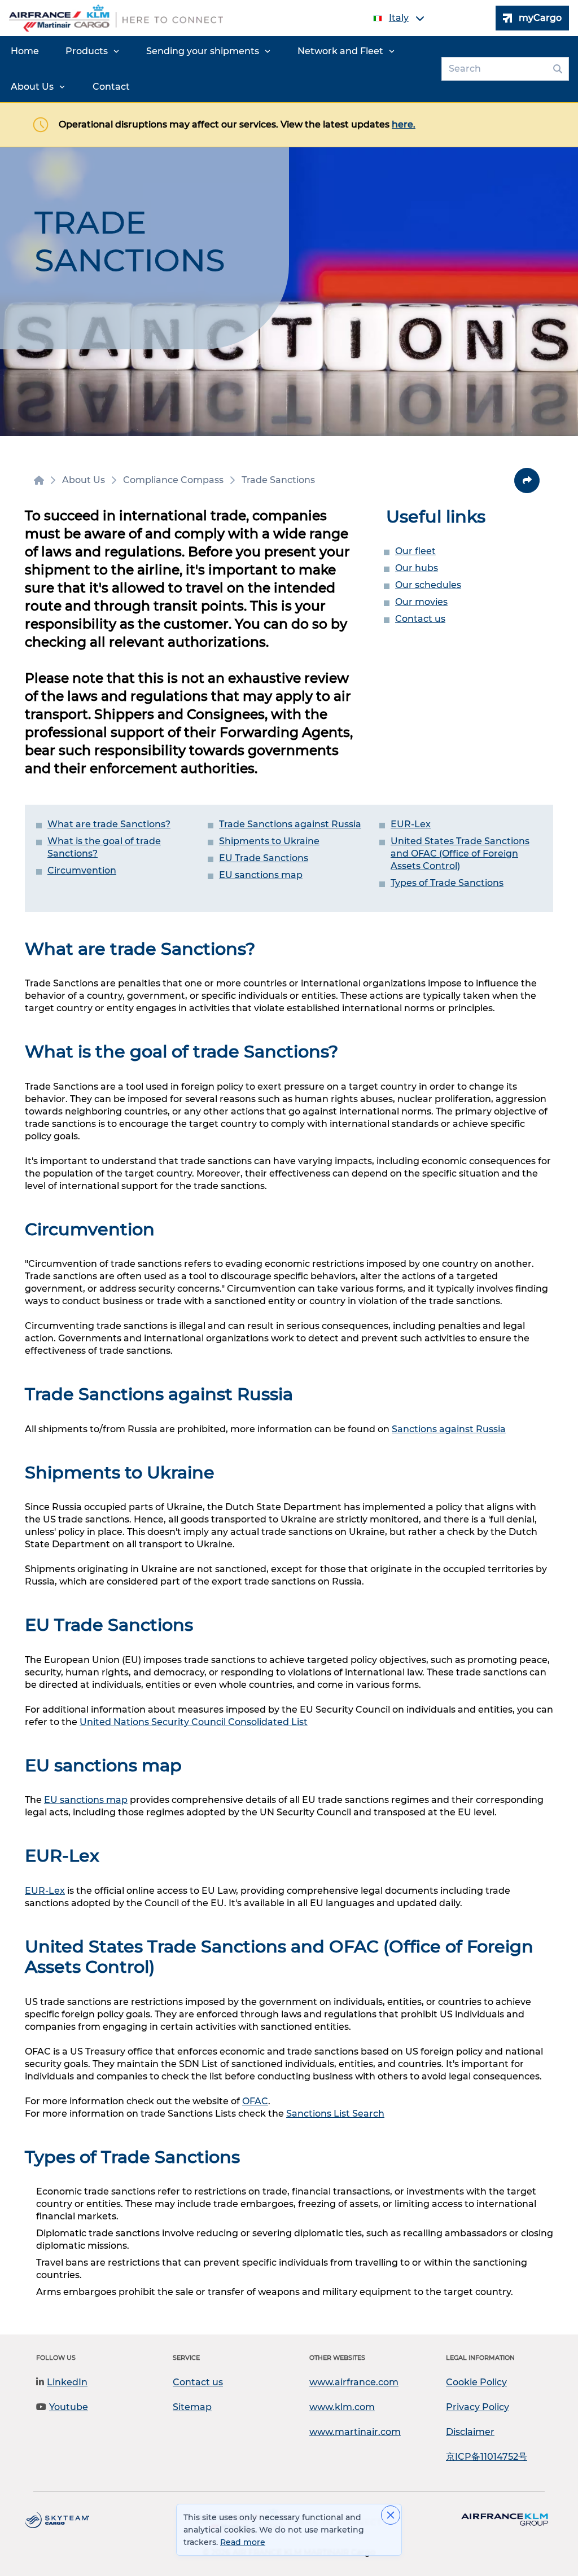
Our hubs (417, 568)
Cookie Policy (476, 2382)
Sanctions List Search (335, 2114)
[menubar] (218, 69)
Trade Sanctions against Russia (290, 824)
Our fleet (415, 551)
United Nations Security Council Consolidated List (194, 1722)
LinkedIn (67, 2382)
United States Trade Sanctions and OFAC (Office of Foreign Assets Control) (460, 853)
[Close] (391, 2515)
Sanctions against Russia (449, 1429)
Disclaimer (470, 2432)
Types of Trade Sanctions (447, 883)
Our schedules (428, 585)
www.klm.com (342, 2407)
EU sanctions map (261, 875)
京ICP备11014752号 (487, 2457)
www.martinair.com (355, 2432)
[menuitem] (25, 51)
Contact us (420, 619)
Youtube (69, 2407)
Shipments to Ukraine (269, 841)
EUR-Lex (411, 824)
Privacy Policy (478, 2407)
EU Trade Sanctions (264, 858)
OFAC (255, 2101)
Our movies (421, 602)
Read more (243, 2542)
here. (404, 124)
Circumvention (82, 870)
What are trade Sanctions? (109, 824)
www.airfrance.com (354, 2382)
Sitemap (192, 2407)
